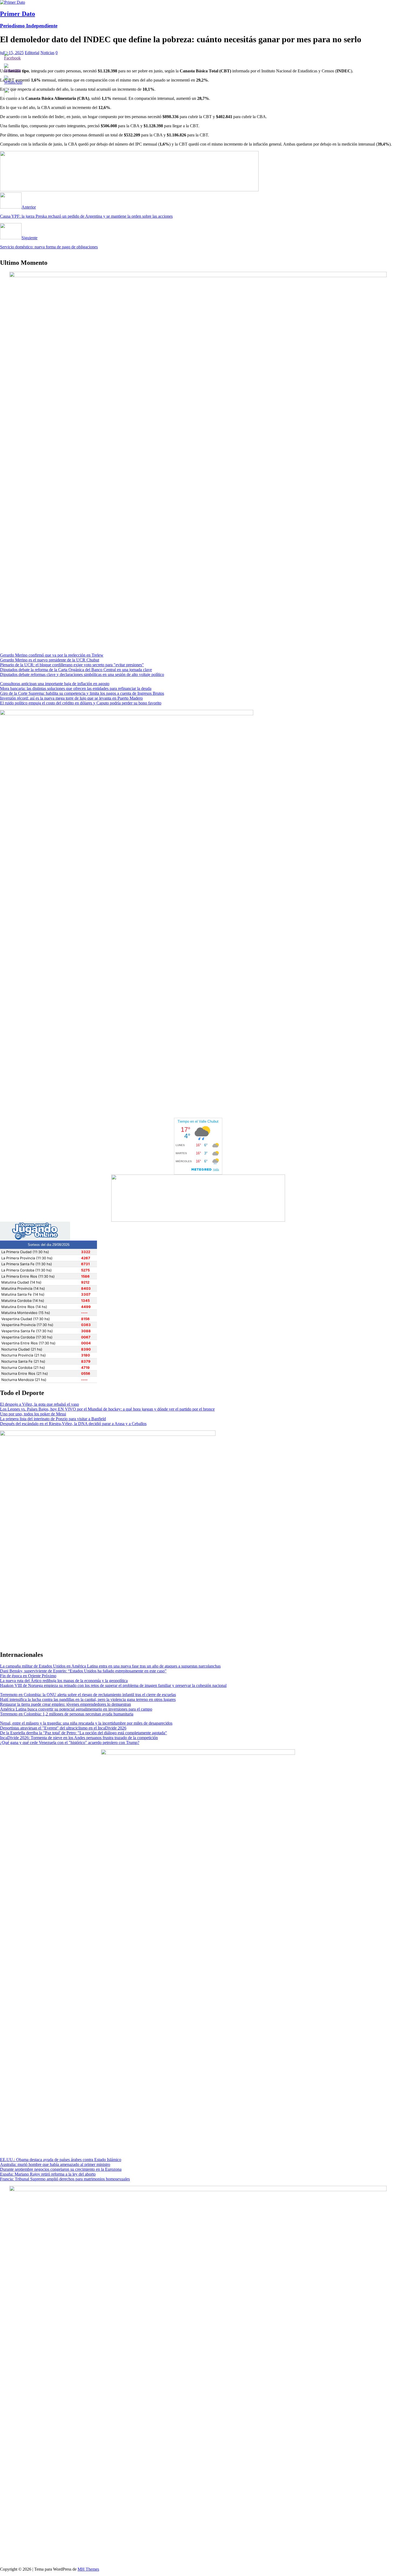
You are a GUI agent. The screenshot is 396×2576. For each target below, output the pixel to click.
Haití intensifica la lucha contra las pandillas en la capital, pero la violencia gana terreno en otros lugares (88, 1699)
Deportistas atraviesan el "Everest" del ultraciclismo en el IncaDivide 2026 (63, 1728)
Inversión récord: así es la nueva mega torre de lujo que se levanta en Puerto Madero (71, 698)
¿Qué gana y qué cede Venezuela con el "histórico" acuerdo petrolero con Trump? (70, 1742)
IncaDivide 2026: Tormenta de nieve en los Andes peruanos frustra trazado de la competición (79, 1738)
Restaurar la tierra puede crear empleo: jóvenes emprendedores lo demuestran (65, 1704)
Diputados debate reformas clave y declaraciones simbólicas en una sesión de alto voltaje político (82, 674)
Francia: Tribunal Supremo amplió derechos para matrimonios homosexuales (65, 2179)
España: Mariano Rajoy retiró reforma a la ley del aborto (48, 2174)
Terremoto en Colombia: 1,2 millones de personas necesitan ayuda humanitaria (67, 1714)
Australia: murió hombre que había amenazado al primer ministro (55, 2164)
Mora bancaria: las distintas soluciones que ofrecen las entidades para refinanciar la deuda (76, 688)
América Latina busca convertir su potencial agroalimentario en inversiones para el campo (76, 1709)
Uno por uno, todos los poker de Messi (33, 1414)
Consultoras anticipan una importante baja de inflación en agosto (55, 684)
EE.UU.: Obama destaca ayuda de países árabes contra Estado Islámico (61, 2160)
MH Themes (88, 2569)
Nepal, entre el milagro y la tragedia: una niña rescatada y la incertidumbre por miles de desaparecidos (86, 1723)
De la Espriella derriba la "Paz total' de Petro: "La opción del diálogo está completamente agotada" (84, 1733)
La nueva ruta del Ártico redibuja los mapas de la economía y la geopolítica (64, 1681)
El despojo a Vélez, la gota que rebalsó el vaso (39, 1404)
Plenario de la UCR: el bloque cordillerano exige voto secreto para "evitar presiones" (72, 665)
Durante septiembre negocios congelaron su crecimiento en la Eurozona (61, 2169)
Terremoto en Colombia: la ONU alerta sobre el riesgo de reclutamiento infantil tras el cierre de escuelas (88, 1695)
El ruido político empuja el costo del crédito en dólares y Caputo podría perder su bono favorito (81, 703)
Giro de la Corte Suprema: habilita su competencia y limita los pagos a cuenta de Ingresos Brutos (82, 693)
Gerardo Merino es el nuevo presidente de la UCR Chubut (50, 660)
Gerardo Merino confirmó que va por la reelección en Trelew (52, 655)
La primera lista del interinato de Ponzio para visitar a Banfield (53, 1419)
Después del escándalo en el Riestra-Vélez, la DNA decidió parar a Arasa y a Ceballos (73, 1424)
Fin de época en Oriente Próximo (28, 1676)
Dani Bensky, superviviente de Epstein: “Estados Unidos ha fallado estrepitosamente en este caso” (83, 1671)
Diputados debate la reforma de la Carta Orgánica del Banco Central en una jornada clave (76, 670)
